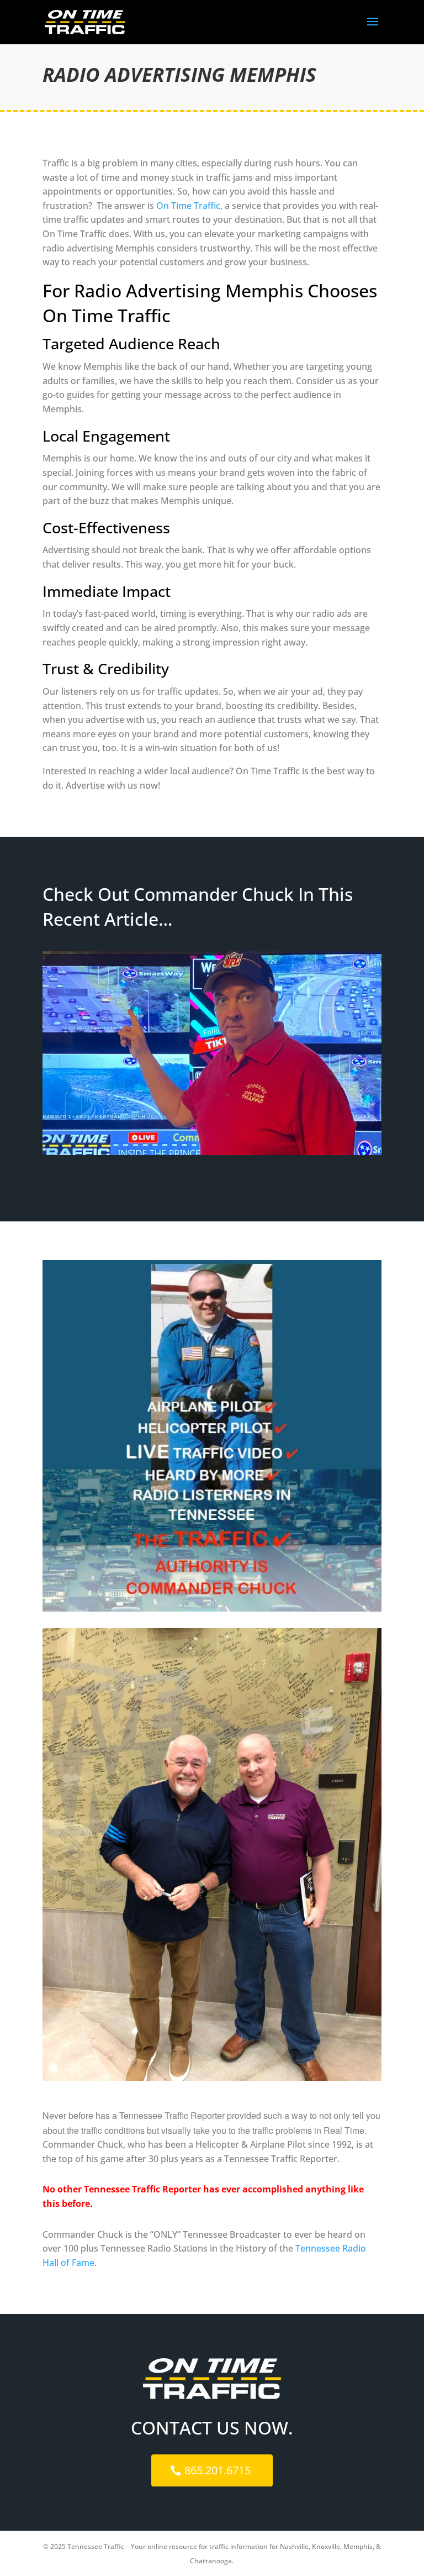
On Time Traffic (188, 206)
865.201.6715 (218, 2470)
